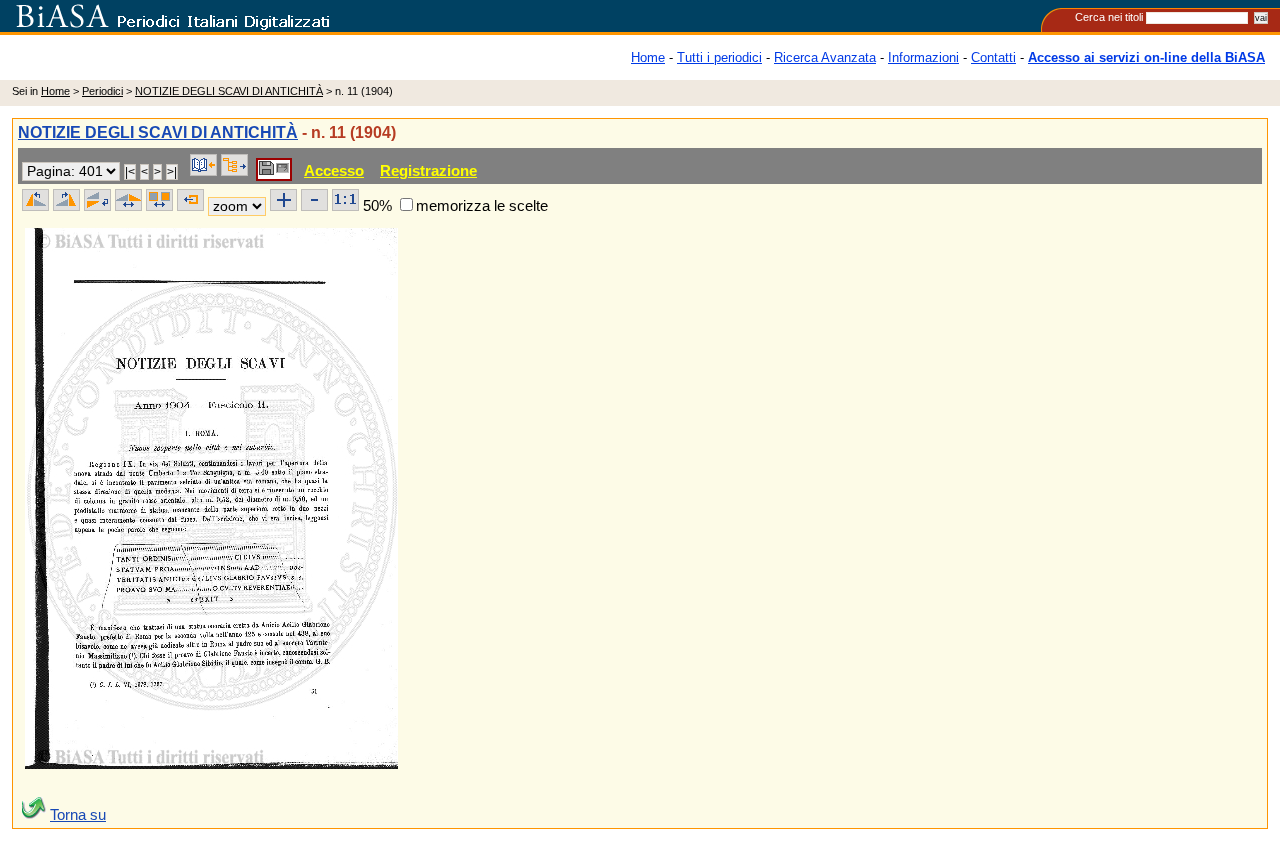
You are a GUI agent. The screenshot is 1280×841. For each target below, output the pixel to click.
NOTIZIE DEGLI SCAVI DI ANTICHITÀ (229, 91)
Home (648, 57)
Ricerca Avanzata (825, 57)
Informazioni (923, 57)
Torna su (78, 814)
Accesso (334, 170)
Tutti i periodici (719, 57)
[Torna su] (34, 814)
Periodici (102, 91)
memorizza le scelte (482, 205)
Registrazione (428, 170)
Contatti (993, 57)
